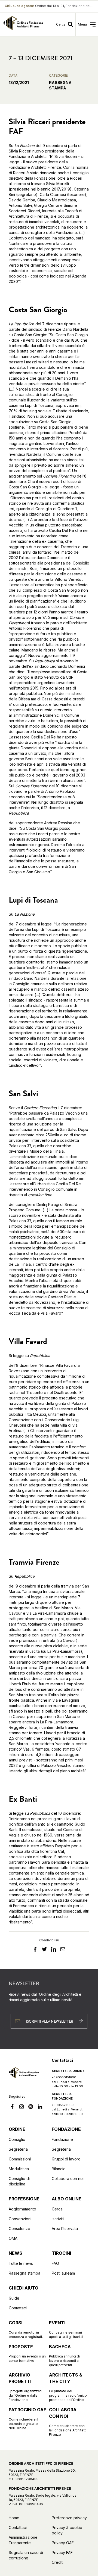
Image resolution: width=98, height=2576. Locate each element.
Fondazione (62, 2139)
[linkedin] (54, 1950)
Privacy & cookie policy (67, 2530)
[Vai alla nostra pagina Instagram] (22, 2107)
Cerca (57, 2209)
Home (14, 2518)
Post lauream (63, 2273)
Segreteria (18, 2149)
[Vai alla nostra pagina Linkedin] (40, 2107)
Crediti (58, 2562)
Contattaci (18, 2308)
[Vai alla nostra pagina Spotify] (31, 2107)
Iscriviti (58, 2219)
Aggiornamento (22, 2209)
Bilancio (59, 2169)
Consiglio (17, 2139)
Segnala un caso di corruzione (26, 2555)
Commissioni (20, 2159)
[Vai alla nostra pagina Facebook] (12, 2107)
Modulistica (19, 2169)
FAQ (55, 2263)
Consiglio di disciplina (19, 2181)
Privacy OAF (63, 2543)
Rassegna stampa (24, 2273)
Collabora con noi (68, 2179)
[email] (63, 1950)
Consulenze (19, 2229)
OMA (13, 2238)
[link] (23, 24)
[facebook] (35, 1950)
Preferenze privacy (69, 2518)
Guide (14, 2298)
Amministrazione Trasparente (23, 2540)
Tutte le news (21, 2263)
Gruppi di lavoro (66, 2159)
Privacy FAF (62, 2552)
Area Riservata (65, 2229)
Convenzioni (20, 2219)
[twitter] (44, 1950)
